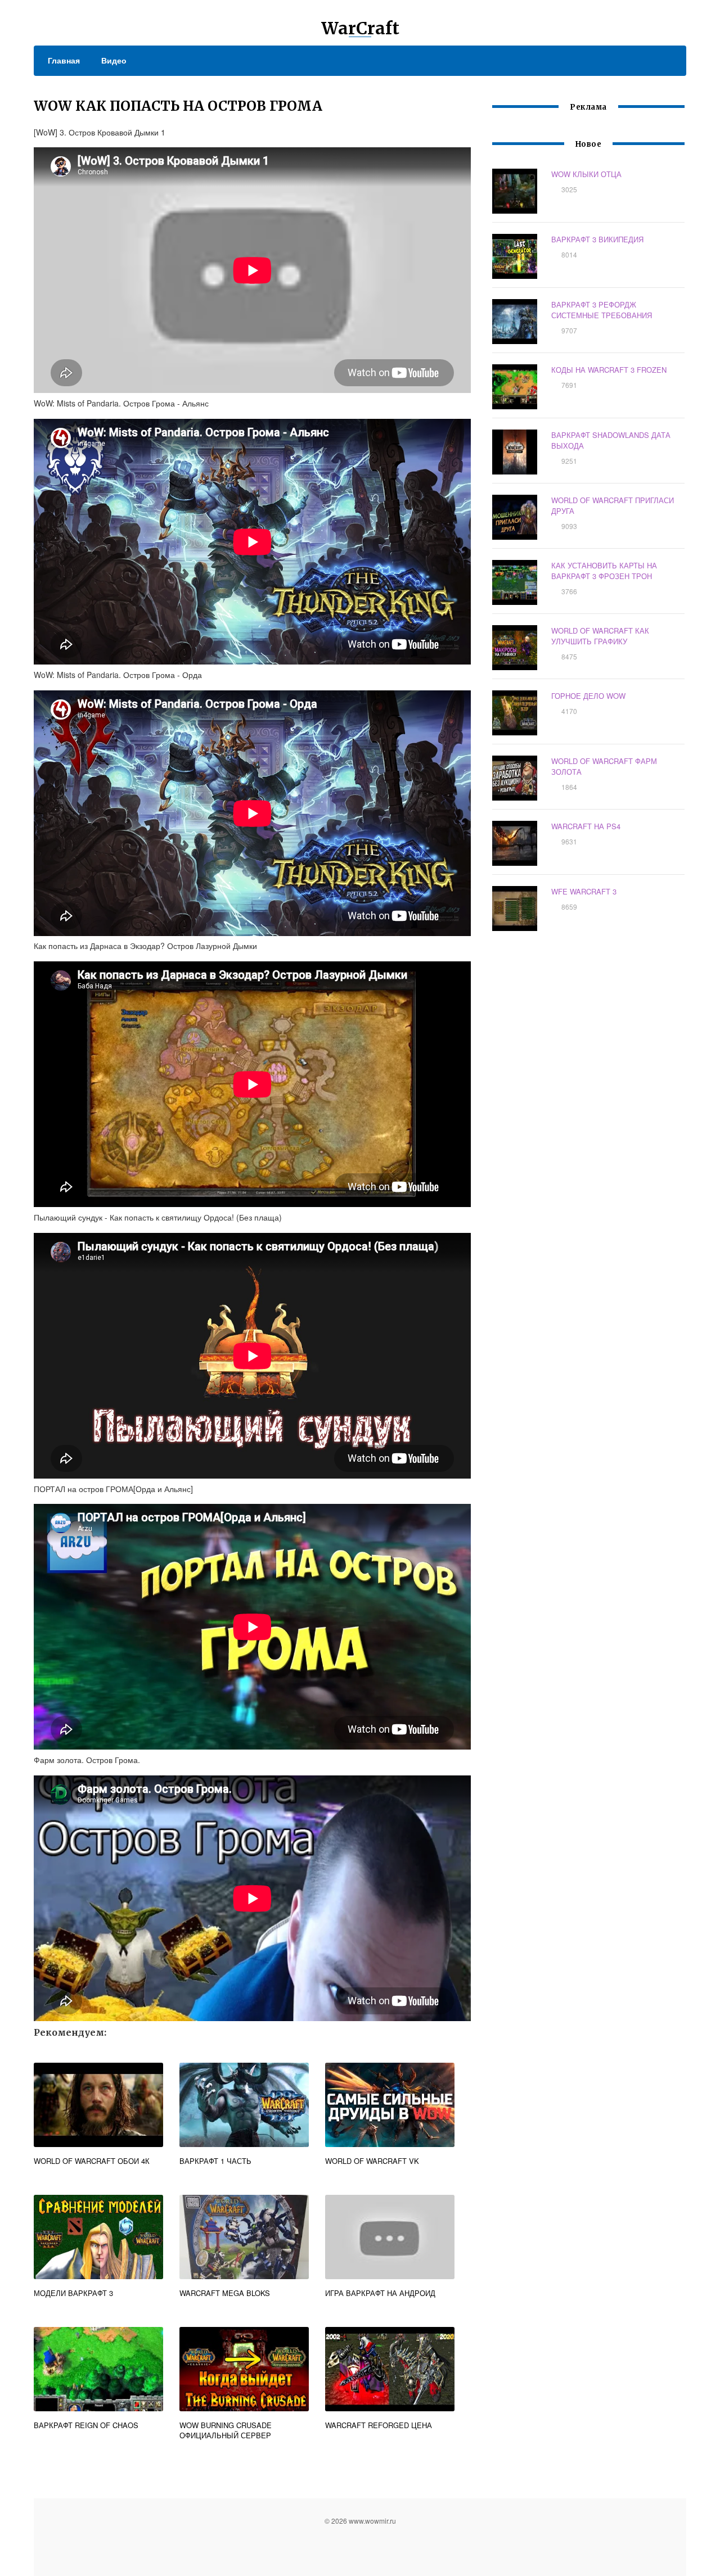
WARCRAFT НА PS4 (586, 826)
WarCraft (360, 28)
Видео (114, 60)
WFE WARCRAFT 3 (584, 891)
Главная (64, 60)
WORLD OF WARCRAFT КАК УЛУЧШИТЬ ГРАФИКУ (600, 636)
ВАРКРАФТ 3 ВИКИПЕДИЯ (597, 239)
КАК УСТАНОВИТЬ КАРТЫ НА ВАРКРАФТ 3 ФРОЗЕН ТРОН (604, 571)
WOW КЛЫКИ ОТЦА (586, 174)
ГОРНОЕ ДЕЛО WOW (588, 696)
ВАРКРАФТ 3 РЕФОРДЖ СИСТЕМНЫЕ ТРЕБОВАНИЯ (602, 310)
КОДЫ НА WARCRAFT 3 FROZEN (609, 370)
